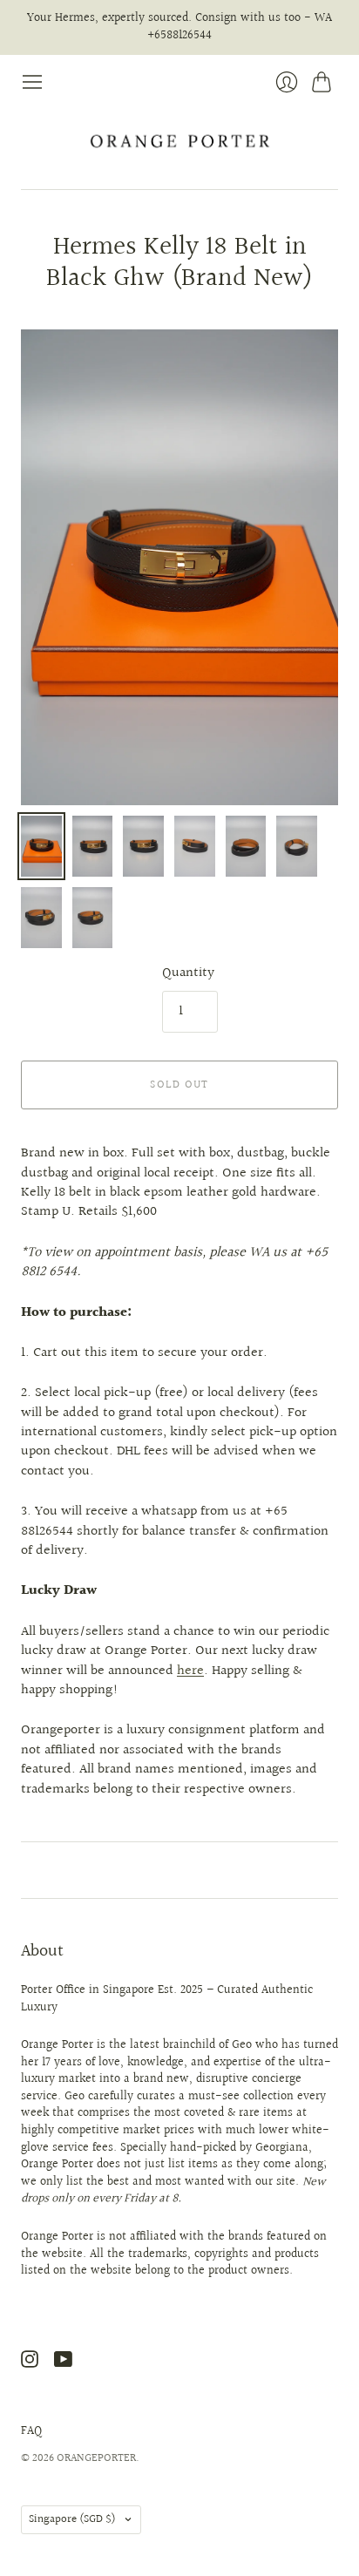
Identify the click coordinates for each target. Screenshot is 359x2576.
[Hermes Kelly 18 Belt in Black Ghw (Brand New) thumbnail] (41, 846)
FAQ (31, 2431)
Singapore (72, 2519)
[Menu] (32, 82)
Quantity (188, 973)
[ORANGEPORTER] (179, 141)
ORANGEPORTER (96, 2458)
